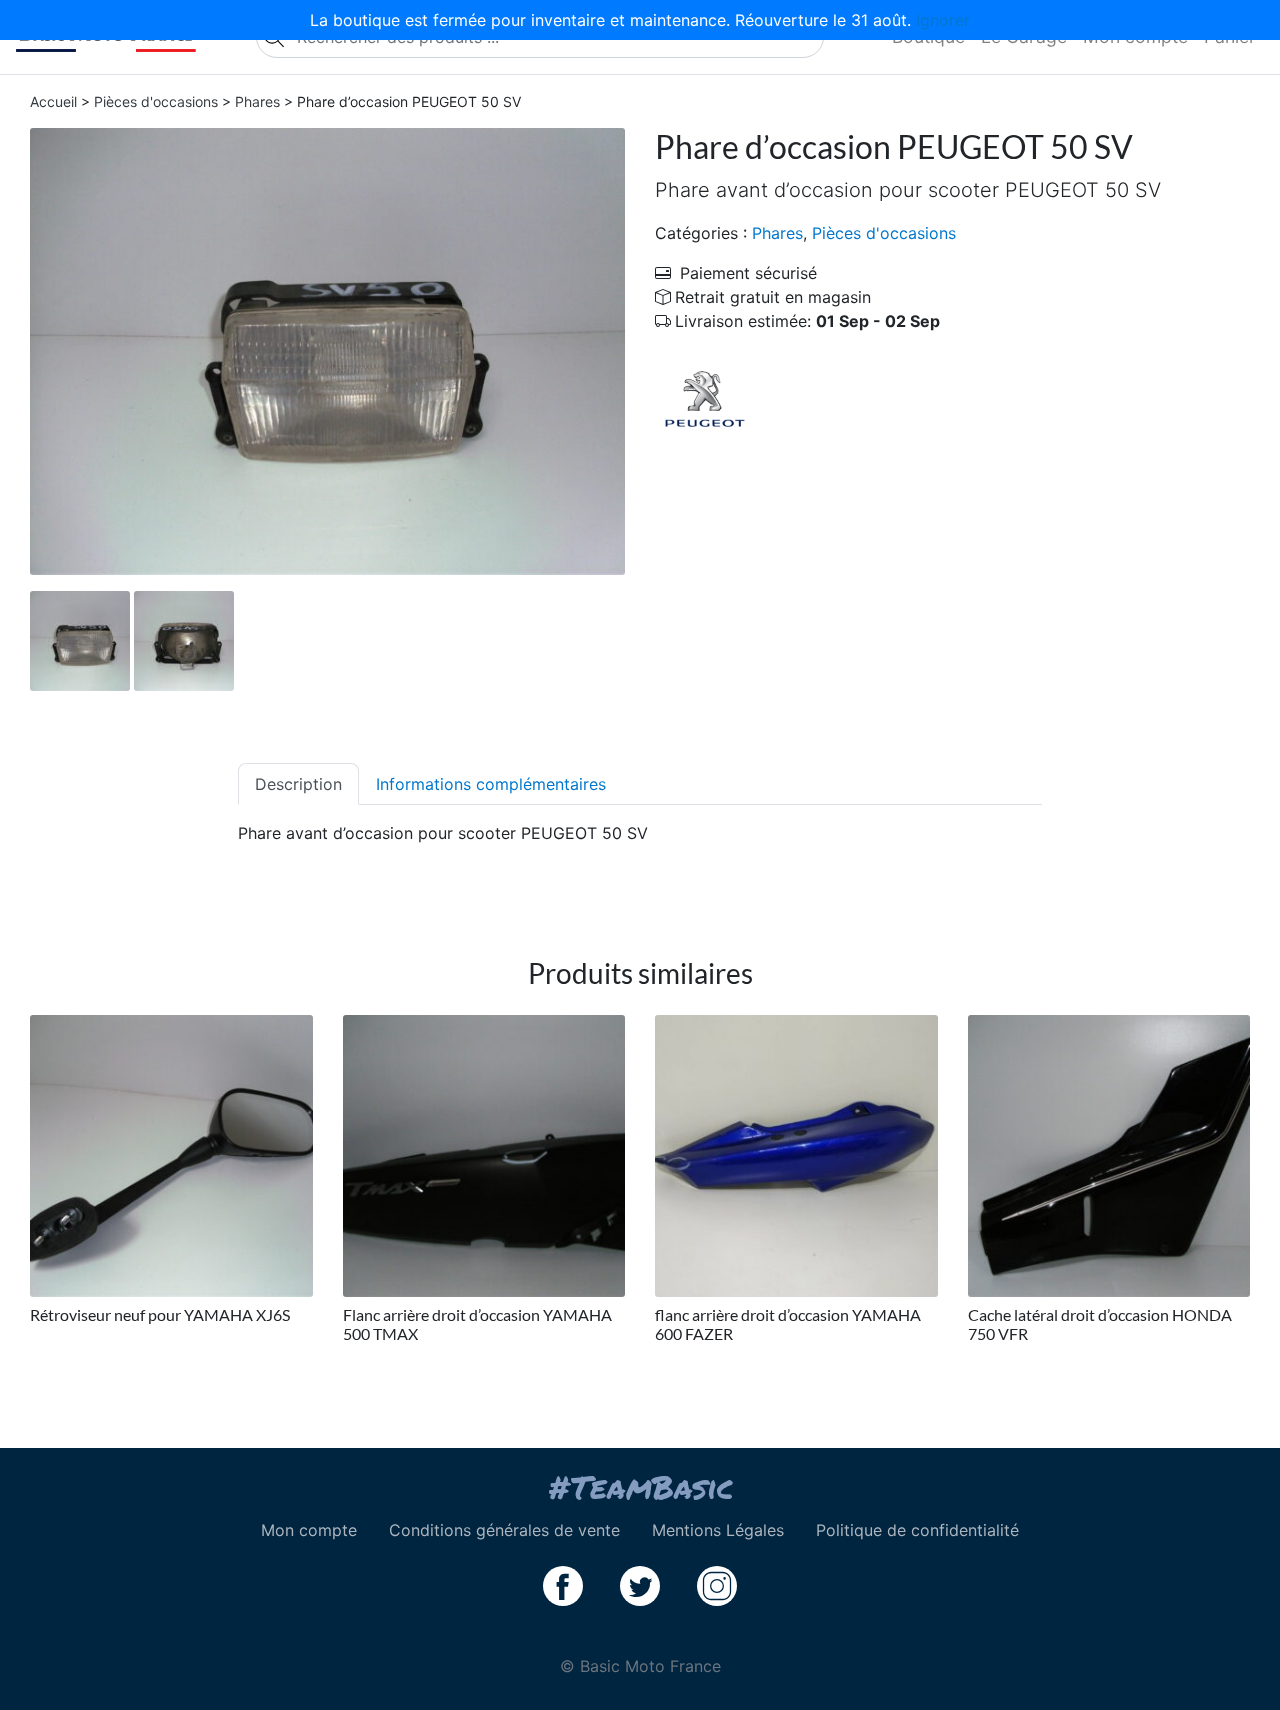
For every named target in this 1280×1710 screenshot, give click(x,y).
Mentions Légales (718, 1530)
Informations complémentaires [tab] (491, 784)
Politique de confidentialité (917, 1530)
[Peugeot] (705, 397)
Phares (257, 101)
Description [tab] (298, 784)
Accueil (53, 101)
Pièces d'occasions (156, 101)
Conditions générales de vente (504, 1530)
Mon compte (309, 1530)
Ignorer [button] (943, 20)
